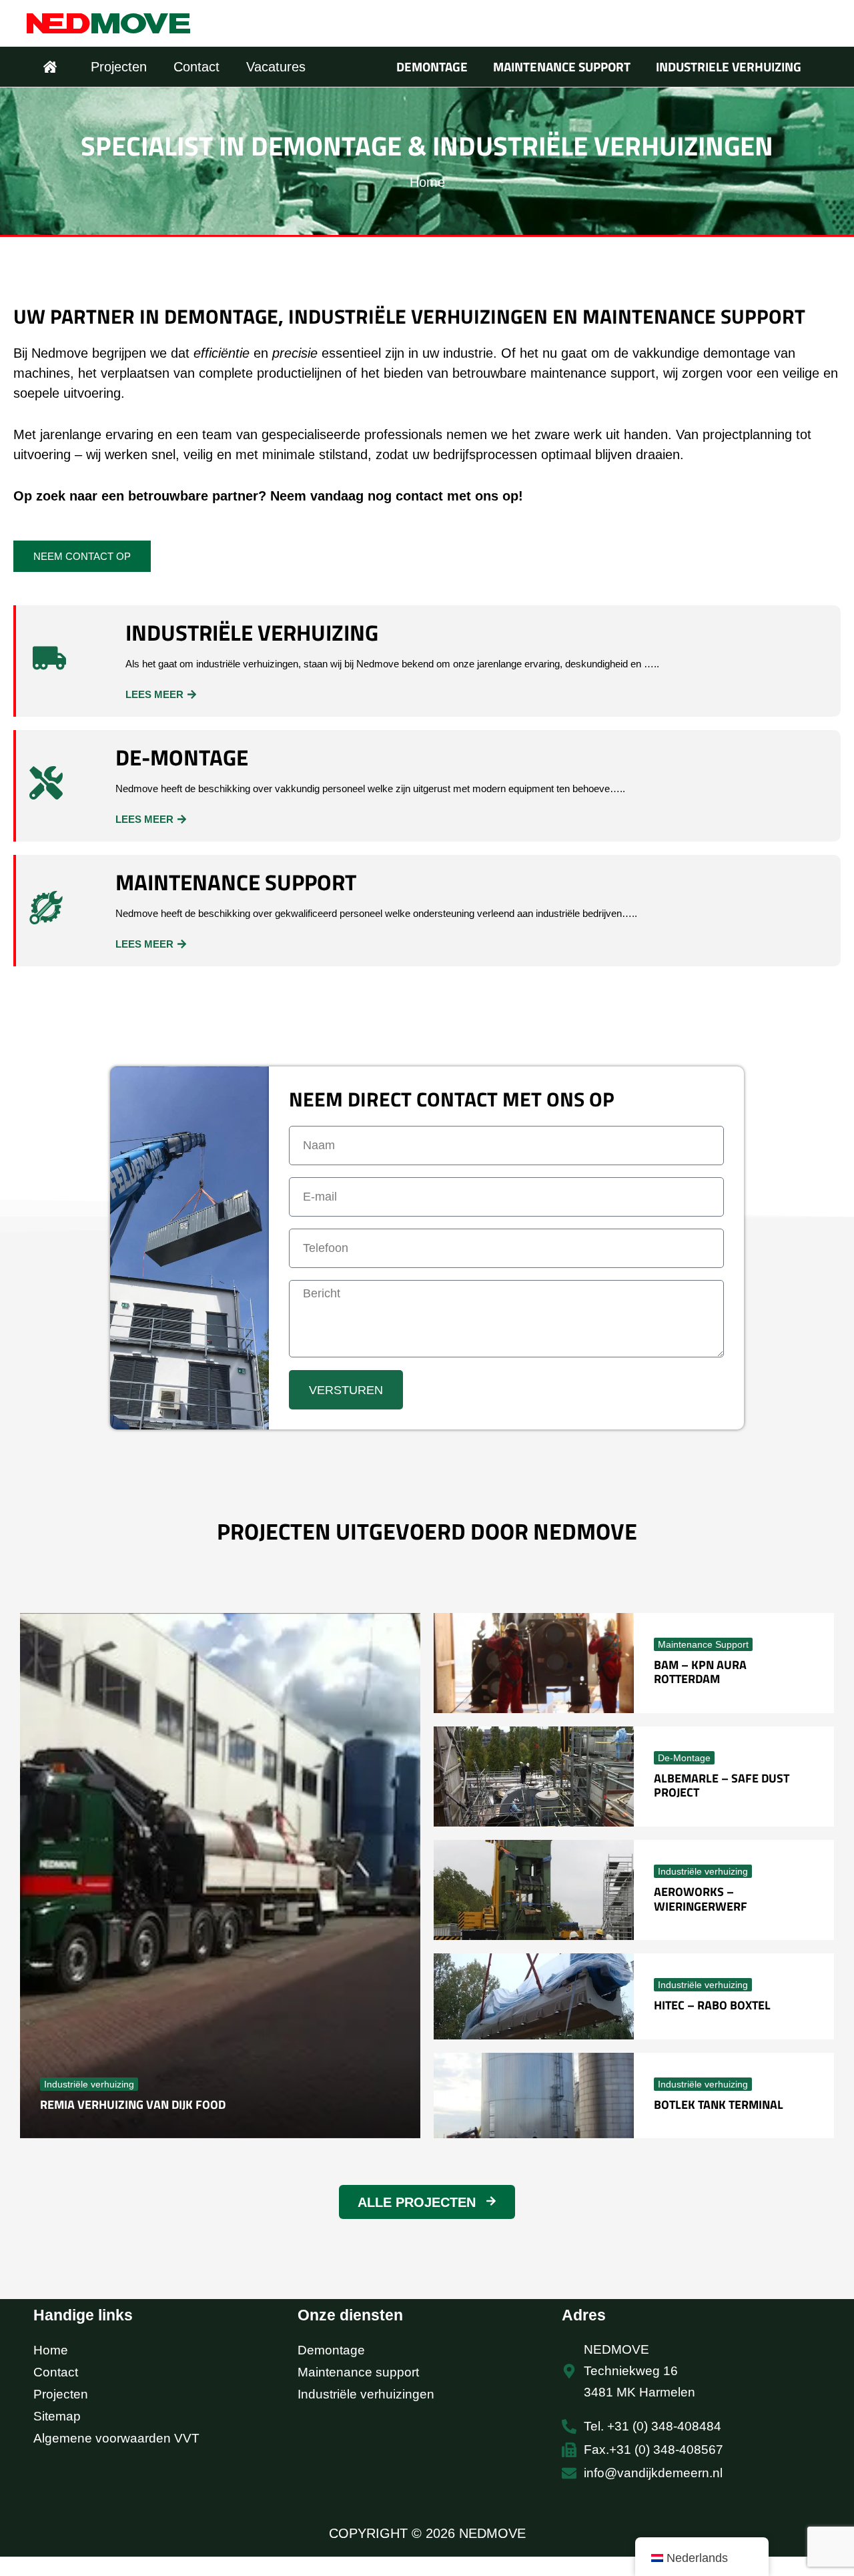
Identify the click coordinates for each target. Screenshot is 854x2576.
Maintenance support (358, 2372)
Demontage (331, 2350)
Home (51, 2350)
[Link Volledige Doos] (220, 1876)
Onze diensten (350, 2315)
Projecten (61, 2394)
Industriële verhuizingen (366, 2394)
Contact (56, 2372)
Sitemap (57, 2416)
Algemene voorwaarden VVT (116, 2438)
